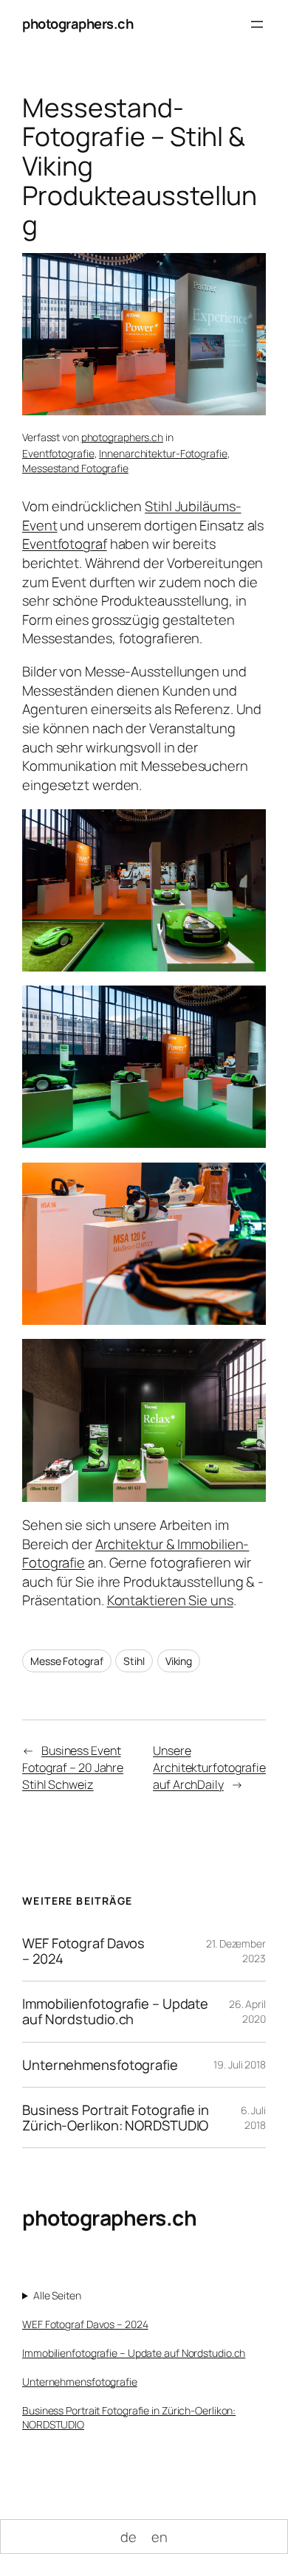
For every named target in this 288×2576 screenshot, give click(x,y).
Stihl (134, 1661)
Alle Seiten (57, 2295)
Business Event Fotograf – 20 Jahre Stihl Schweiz (73, 1767)
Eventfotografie (58, 453)
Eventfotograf (65, 544)
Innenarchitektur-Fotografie (163, 453)
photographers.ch (78, 24)
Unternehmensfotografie (100, 2065)
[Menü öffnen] (257, 24)
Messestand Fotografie (75, 468)
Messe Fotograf (67, 1661)
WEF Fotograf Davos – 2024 (83, 1951)
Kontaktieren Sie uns (170, 1600)
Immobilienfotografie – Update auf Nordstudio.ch (115, 2011)
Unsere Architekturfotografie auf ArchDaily (209, 1767)
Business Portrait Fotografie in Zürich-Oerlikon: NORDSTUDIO (116, 2118)
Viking (179, 1661)
